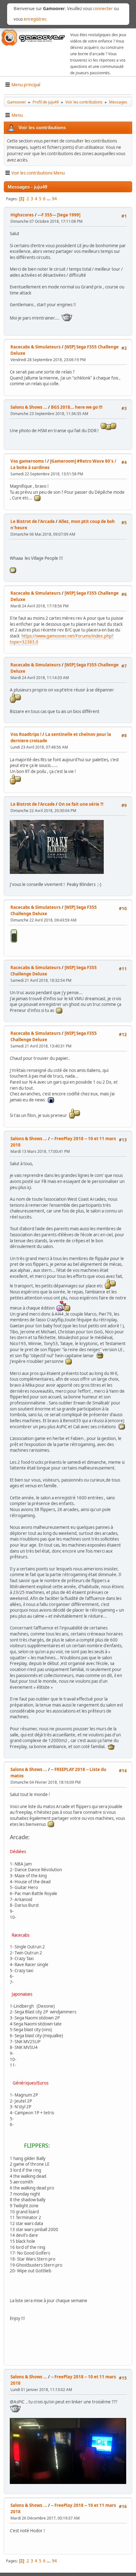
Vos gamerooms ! (28, 461)
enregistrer (35, 19)
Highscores (22, 215)
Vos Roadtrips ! (26, 734)
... (49, 199)
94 (54, 199)
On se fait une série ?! (81, 804)
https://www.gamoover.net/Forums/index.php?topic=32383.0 (62, 639)
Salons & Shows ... (29, 407)
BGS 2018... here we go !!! (77, 407)
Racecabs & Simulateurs (36, 347)
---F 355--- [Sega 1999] (59, 215)
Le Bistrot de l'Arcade (33, 521)
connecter (103, 9)
